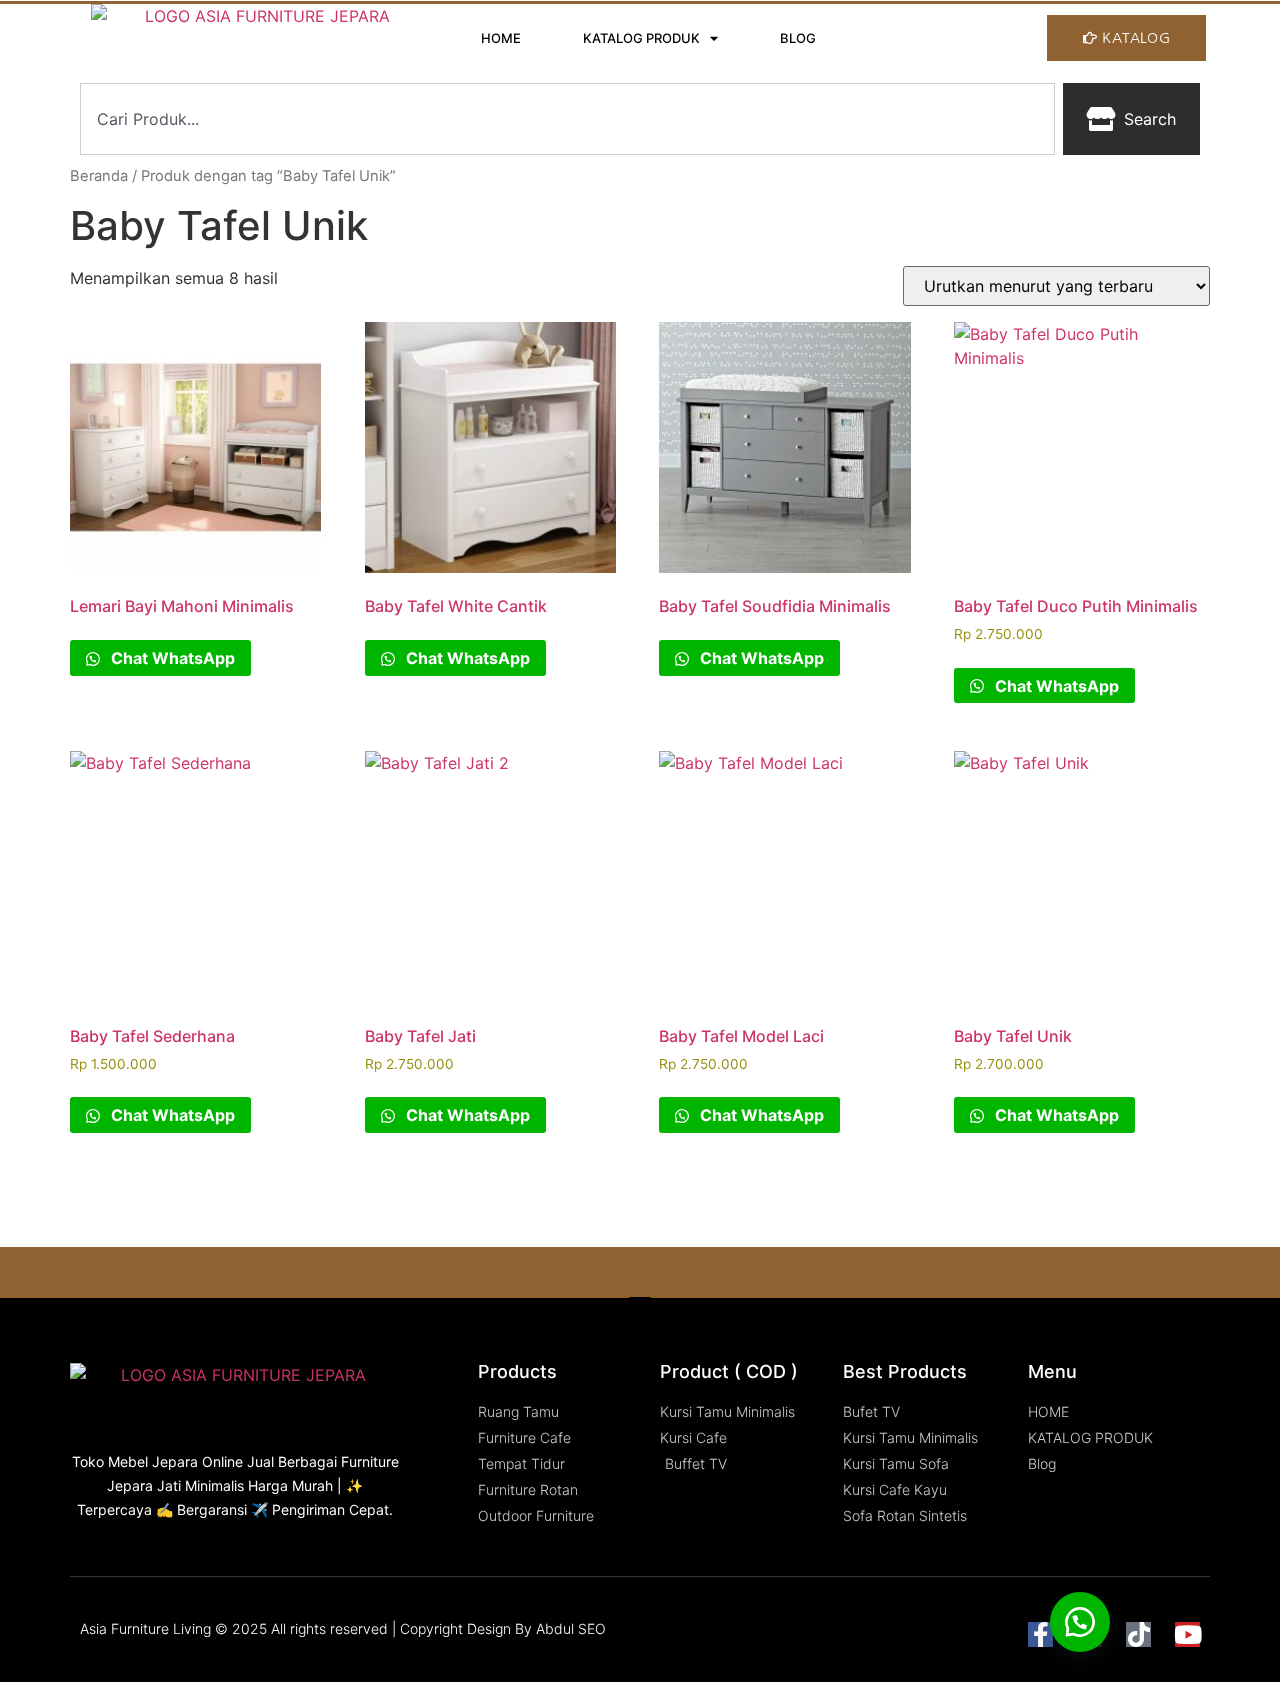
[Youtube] (1187, 1634)
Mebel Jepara (153, 1461)
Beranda (99, 176)
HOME (501, 38)
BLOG (798, 38)
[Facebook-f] (1040, 1634)
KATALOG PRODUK (641, 38)
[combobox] (567, 119)
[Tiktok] (1138, 1634)
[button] (1080, 1622)
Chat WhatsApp (171, 658)
